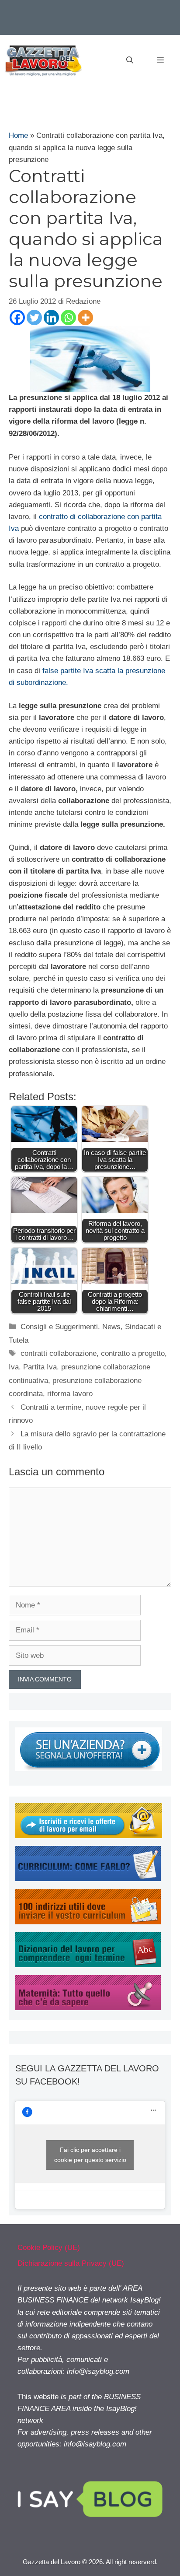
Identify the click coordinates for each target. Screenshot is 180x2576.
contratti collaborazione (59, 1353)
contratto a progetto (133, 1353)
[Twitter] (34, 318)
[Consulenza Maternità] (88, 2008)
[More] (85, 318)
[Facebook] (17, 318)
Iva (14, 1367)
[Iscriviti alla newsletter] (89, 1836)
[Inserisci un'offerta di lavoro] (89, 1769)
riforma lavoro (70, 1394)
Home (18, 135)
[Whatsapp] (68, 318)
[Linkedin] (51, 318)
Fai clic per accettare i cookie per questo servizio (90, 2155)
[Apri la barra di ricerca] (130, 60)
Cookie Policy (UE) (49, 2248)
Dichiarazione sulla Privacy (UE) (71, 2263)
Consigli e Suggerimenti (59, 1327)
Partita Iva (40, 1367)
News (111, 1327)
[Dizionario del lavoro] (88, 1965)
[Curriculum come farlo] (88, 1879)
